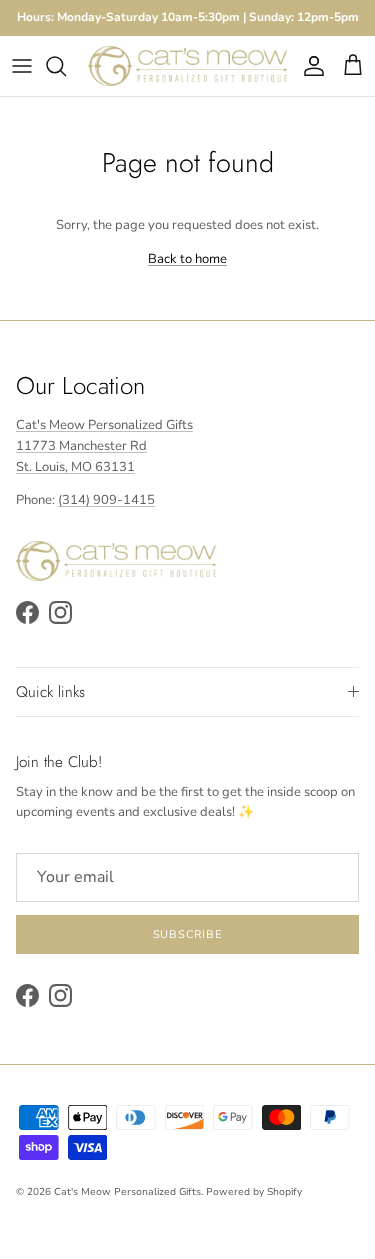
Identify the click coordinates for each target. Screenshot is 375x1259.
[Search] (66, 66)
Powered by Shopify (254, 1192)
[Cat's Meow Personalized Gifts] (187, 66)
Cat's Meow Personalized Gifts (127, 1192)
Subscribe (188, 934)
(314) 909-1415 (106, 500)
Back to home (187, 259)
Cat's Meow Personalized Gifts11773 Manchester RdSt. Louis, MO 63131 (104, 446)
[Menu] (22, 66)
